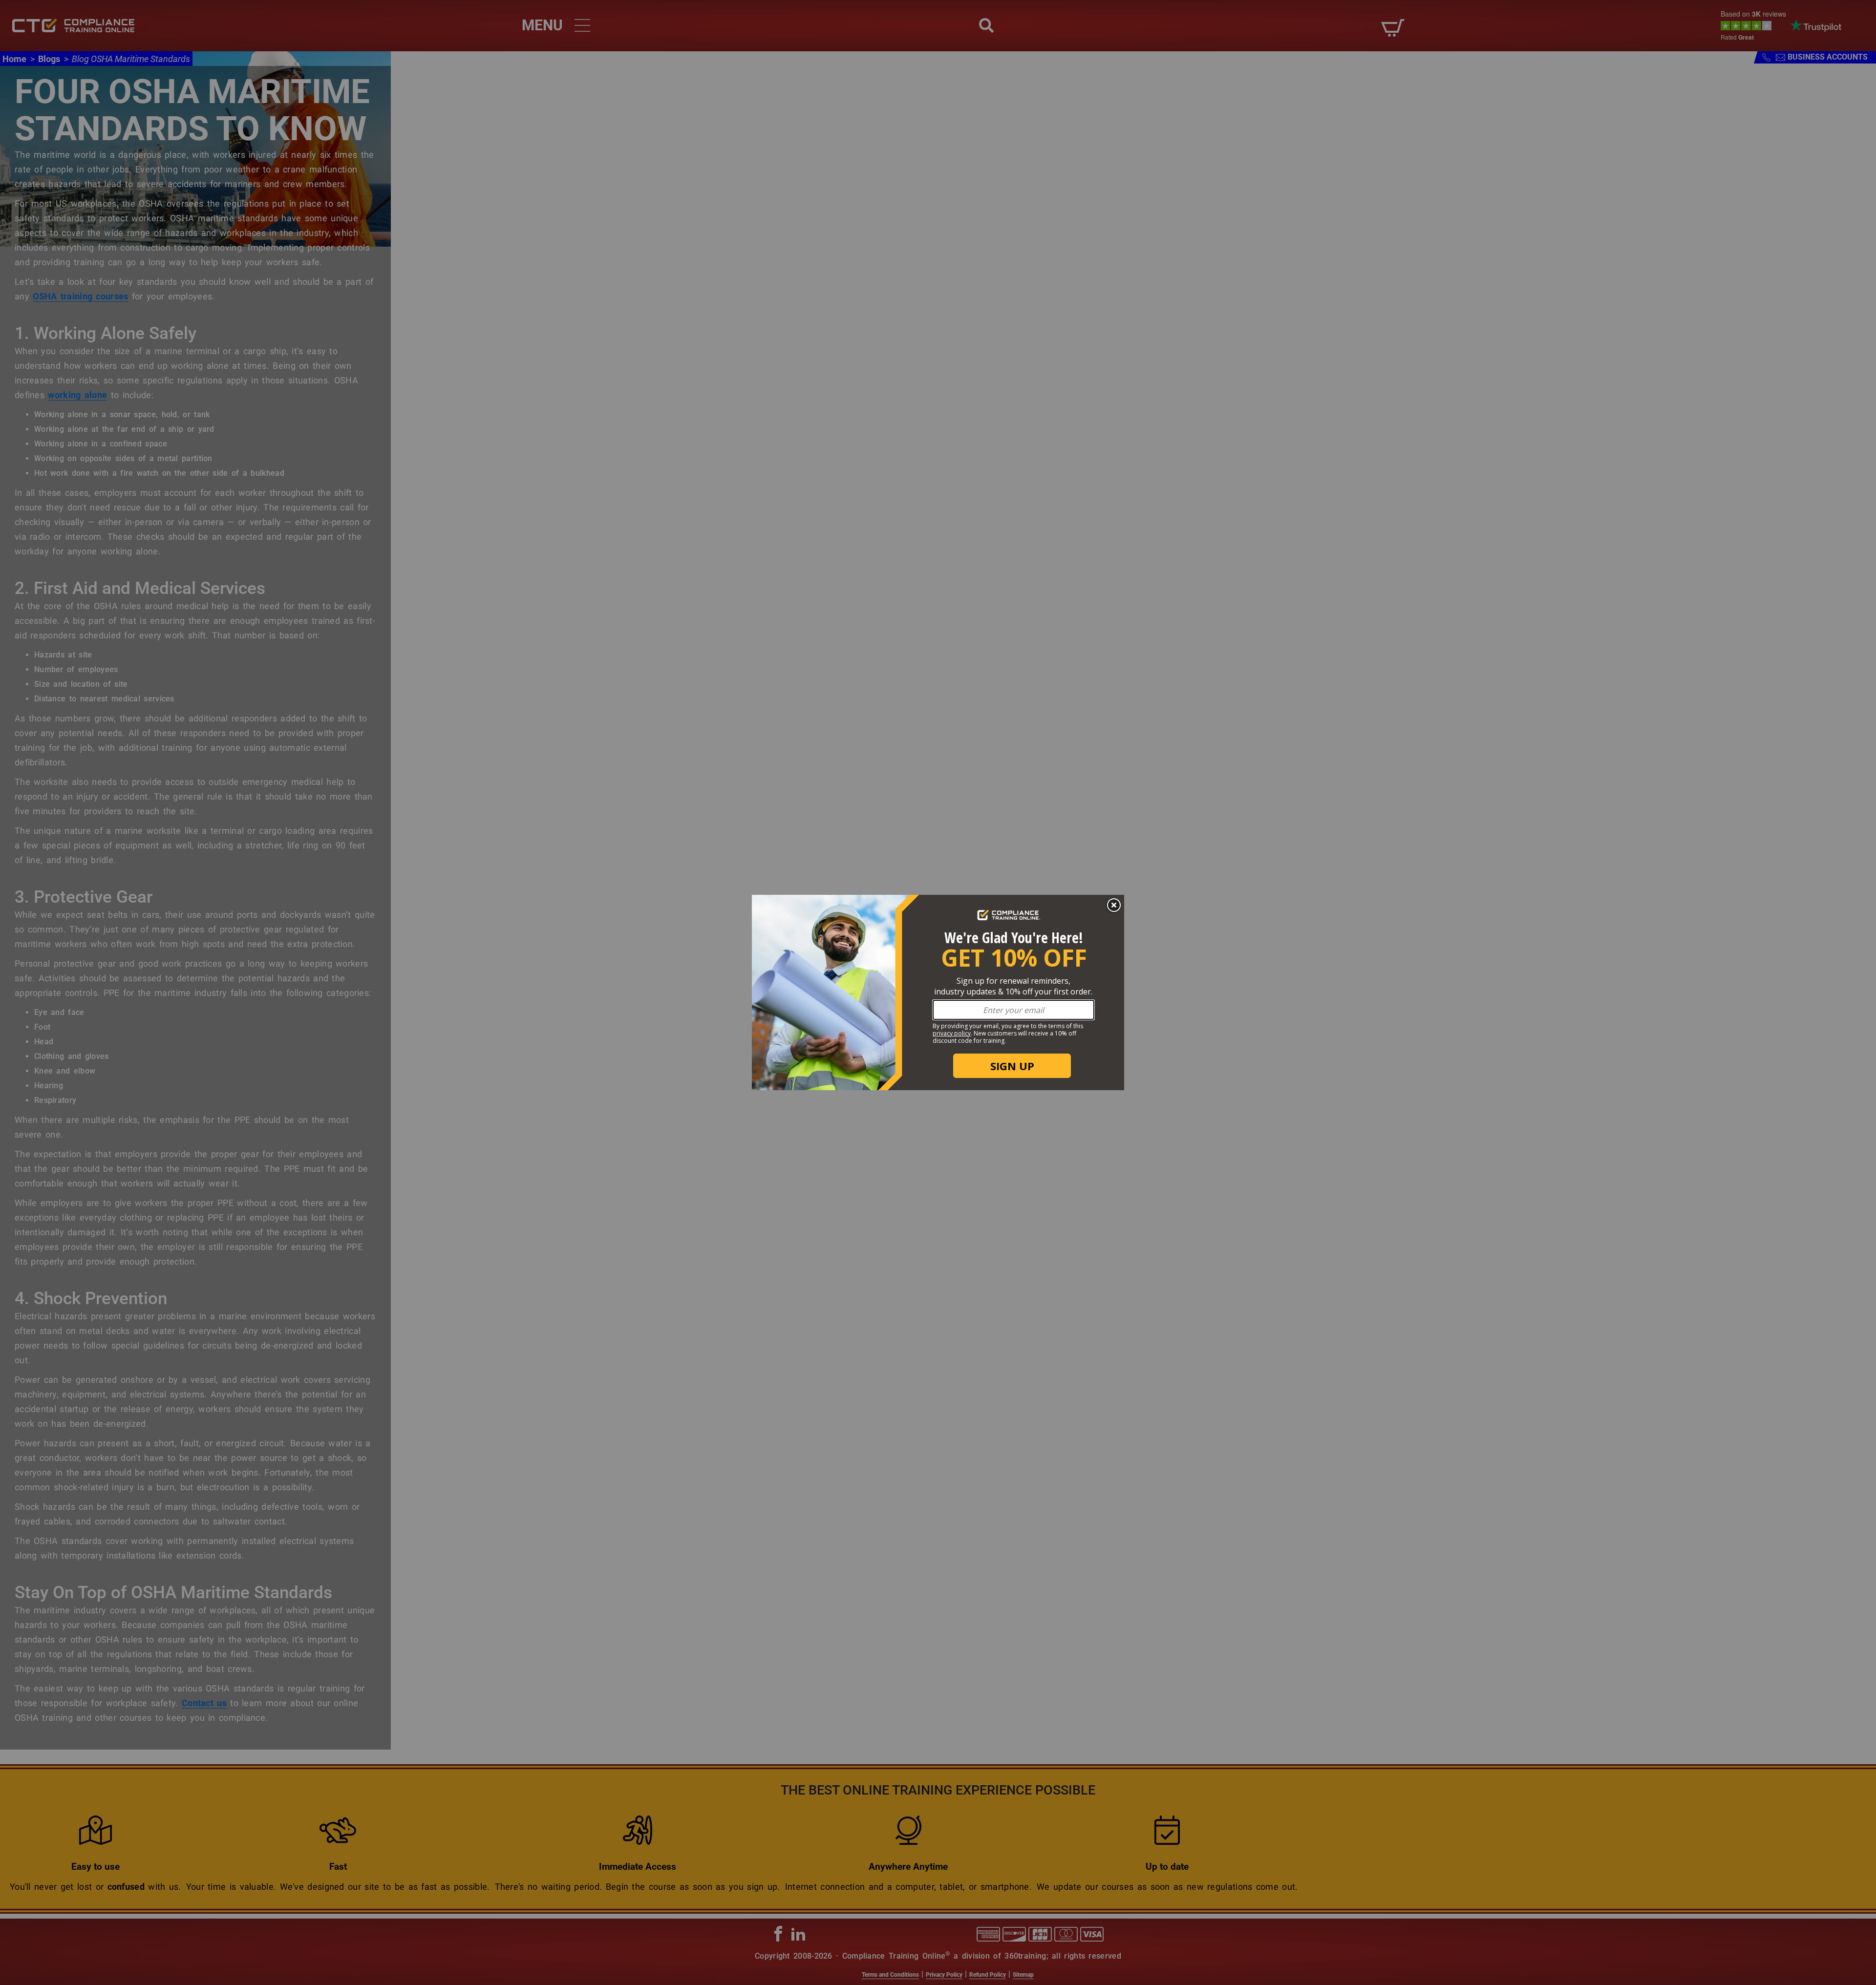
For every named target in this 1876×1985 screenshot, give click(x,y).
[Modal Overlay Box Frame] (938, 992)
